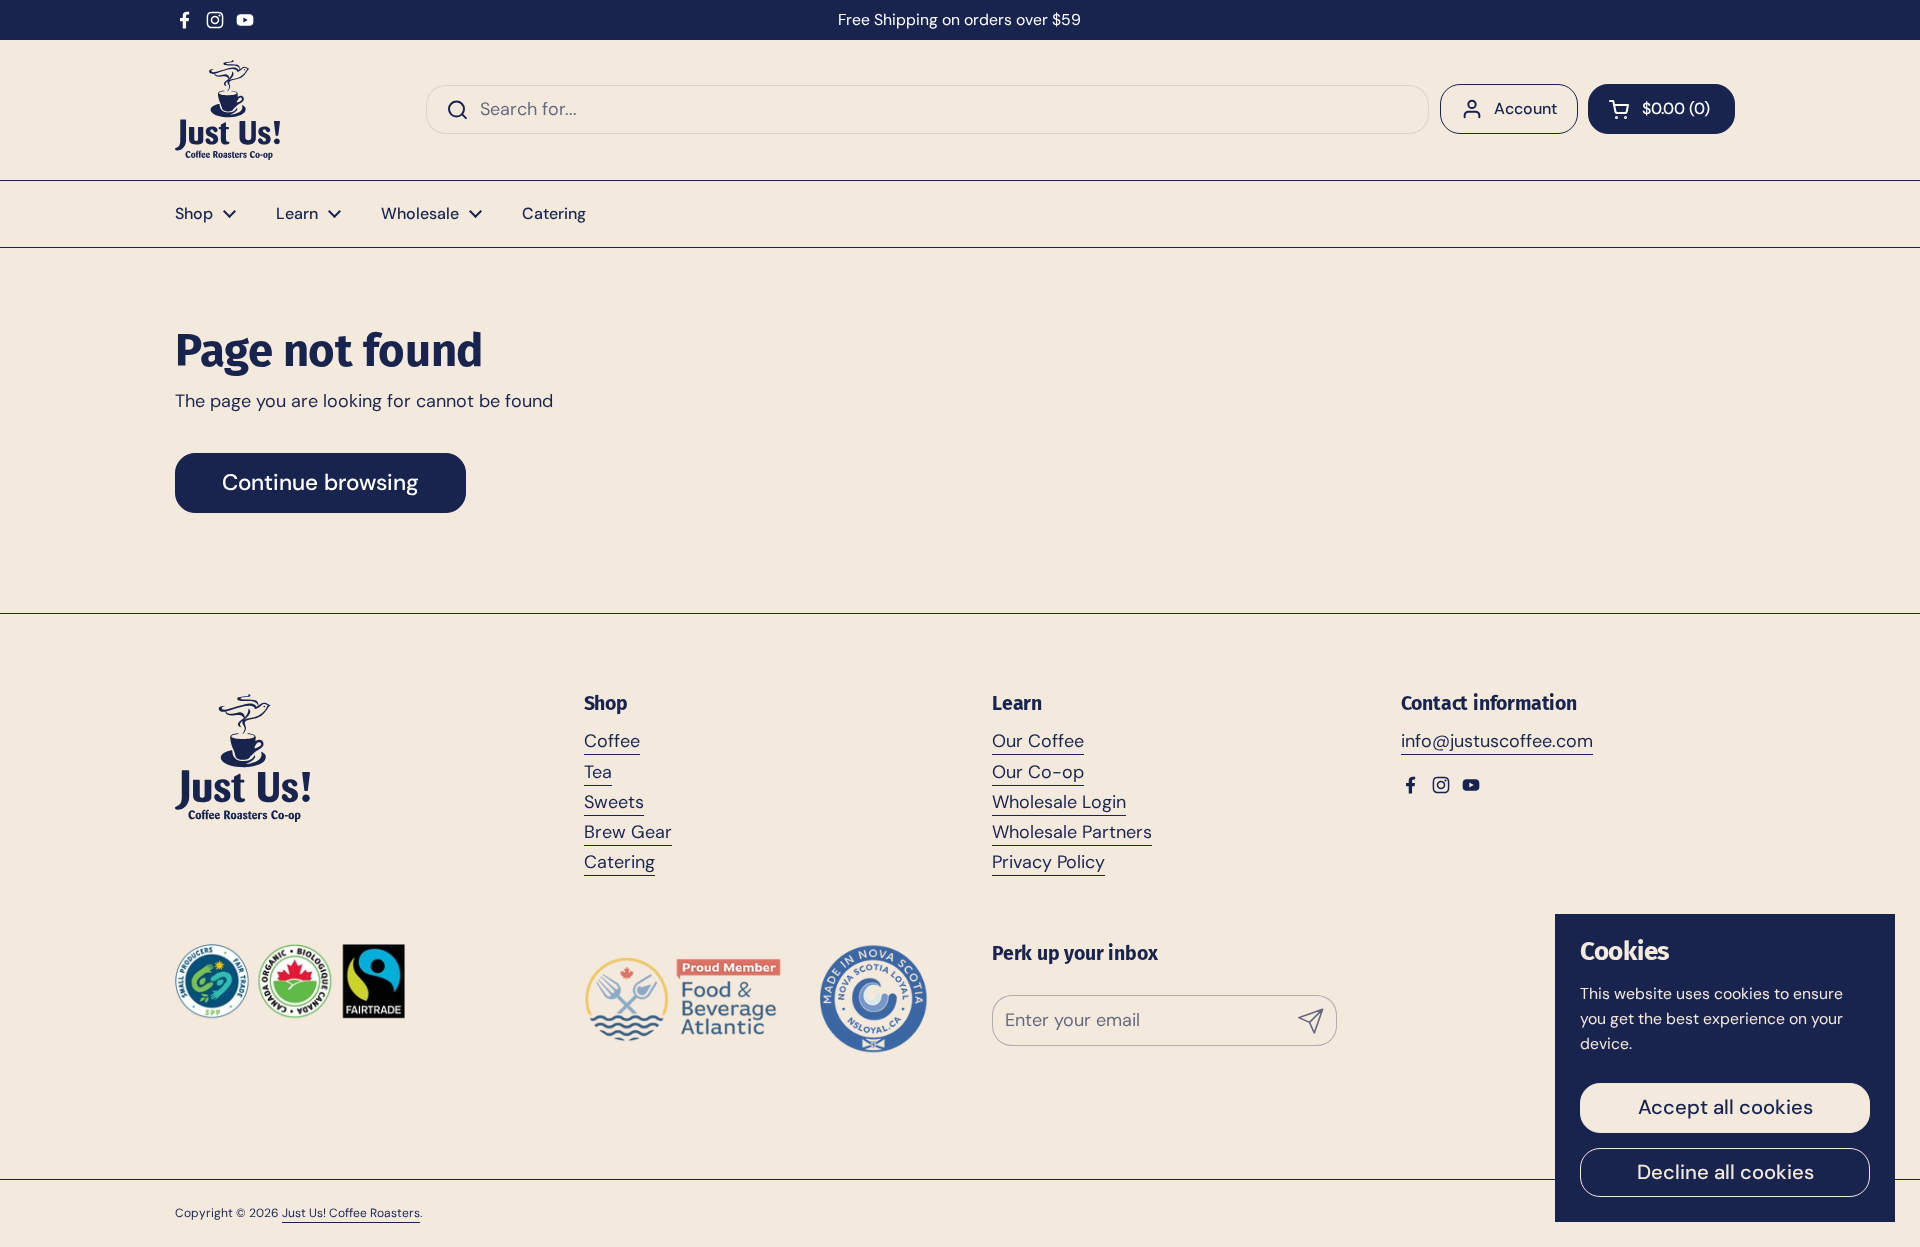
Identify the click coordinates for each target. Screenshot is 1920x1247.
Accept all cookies (1725, 1107)
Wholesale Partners (1072, 832)
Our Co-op (1038, 772)
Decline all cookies (1725, 1172)
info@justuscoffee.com (1497, 741)
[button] (1661, 109)
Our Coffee (1038, 741)
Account (1525, 108)
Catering (619, 862)
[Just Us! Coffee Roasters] (227, 110)
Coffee (612, 741)
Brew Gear (628, 832)
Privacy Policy (1048, 862)
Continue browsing (320, 482)
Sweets (614, 802)
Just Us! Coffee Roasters (351, 1213)
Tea (598, 772)
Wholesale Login (1059, 802)
